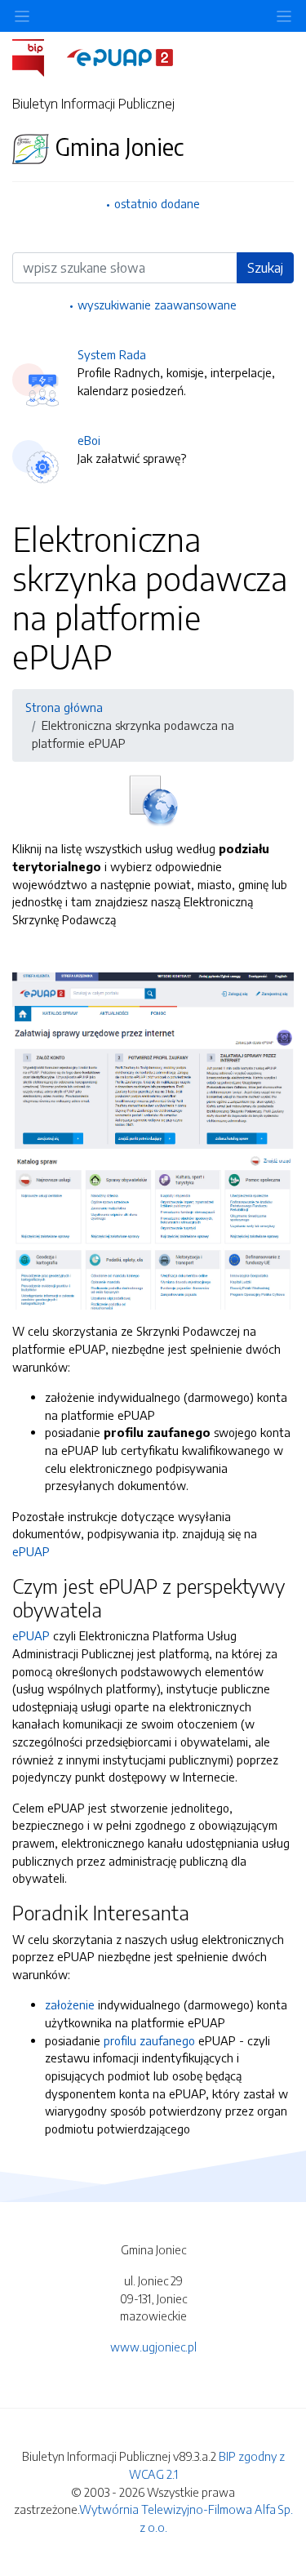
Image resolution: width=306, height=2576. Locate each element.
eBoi (89, 440)
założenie (70, 2004)
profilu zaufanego (149, 2040)
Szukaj (265, 268)
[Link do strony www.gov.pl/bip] (38, 56)
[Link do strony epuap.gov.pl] (120, 56)
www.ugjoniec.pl (153, 2347)
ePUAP (31, 1551)
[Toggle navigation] (284, 16)
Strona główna (64, 707)
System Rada (112, 354)
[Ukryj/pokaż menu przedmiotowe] (22, 16)
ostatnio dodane (157, 203)
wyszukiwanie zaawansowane (157, 305)
